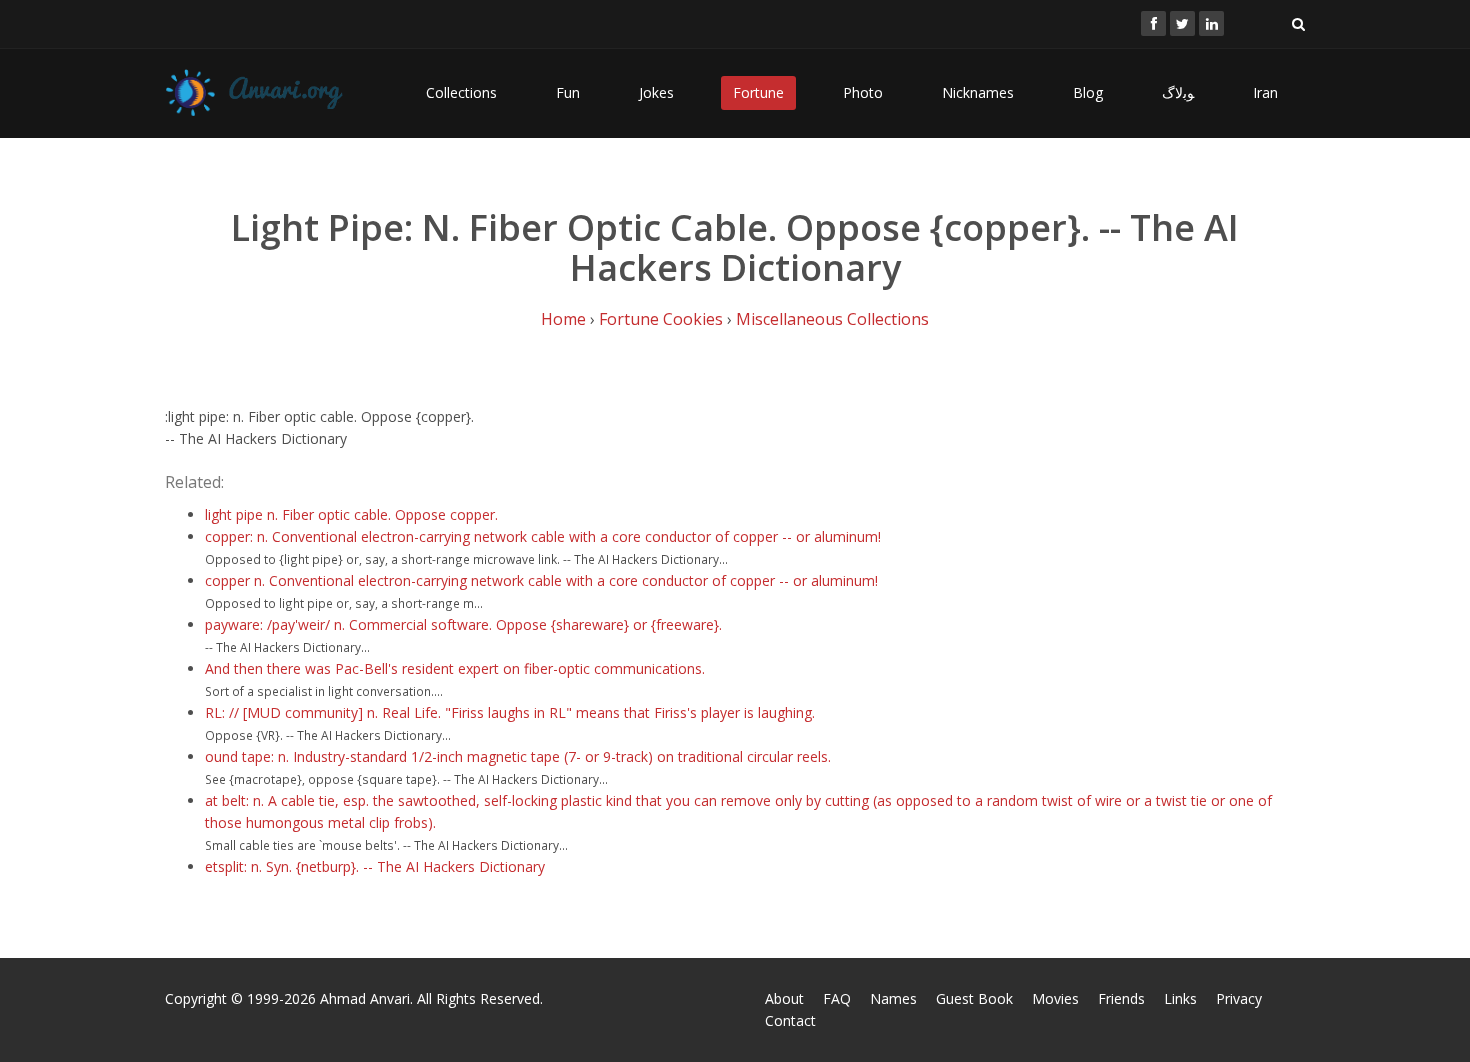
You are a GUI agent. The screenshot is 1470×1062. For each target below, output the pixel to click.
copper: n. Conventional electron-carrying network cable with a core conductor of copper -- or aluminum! (543, 536)
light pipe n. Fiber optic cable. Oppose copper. (351, 514)
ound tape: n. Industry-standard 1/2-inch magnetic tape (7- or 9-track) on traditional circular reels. (518, 756)
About (784, 998)
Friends (1121, 998)
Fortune (758, 92)
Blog (1088, 92)
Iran (1265, 92)
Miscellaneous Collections (832, 319)
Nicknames (978, 92)
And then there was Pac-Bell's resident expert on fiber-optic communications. (455, 668)
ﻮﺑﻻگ (1178, 92)
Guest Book (974, 998)
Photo (863, 92)
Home (563, 319)
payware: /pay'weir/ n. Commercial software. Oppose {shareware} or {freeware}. (463, 624)
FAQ (837, 998)
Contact (790, 1020)
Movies (1055, 998)
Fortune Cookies (661, 319)
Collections (461, 92)
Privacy (1239, 998)
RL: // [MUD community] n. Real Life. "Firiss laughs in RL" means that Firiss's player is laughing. (510, 712)
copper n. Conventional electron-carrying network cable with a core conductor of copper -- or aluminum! (541, 580)
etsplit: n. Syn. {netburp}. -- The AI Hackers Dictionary (375, 866)
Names (893, 998)
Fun (568, 92)
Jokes (656, 92)
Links (1180, 998)
